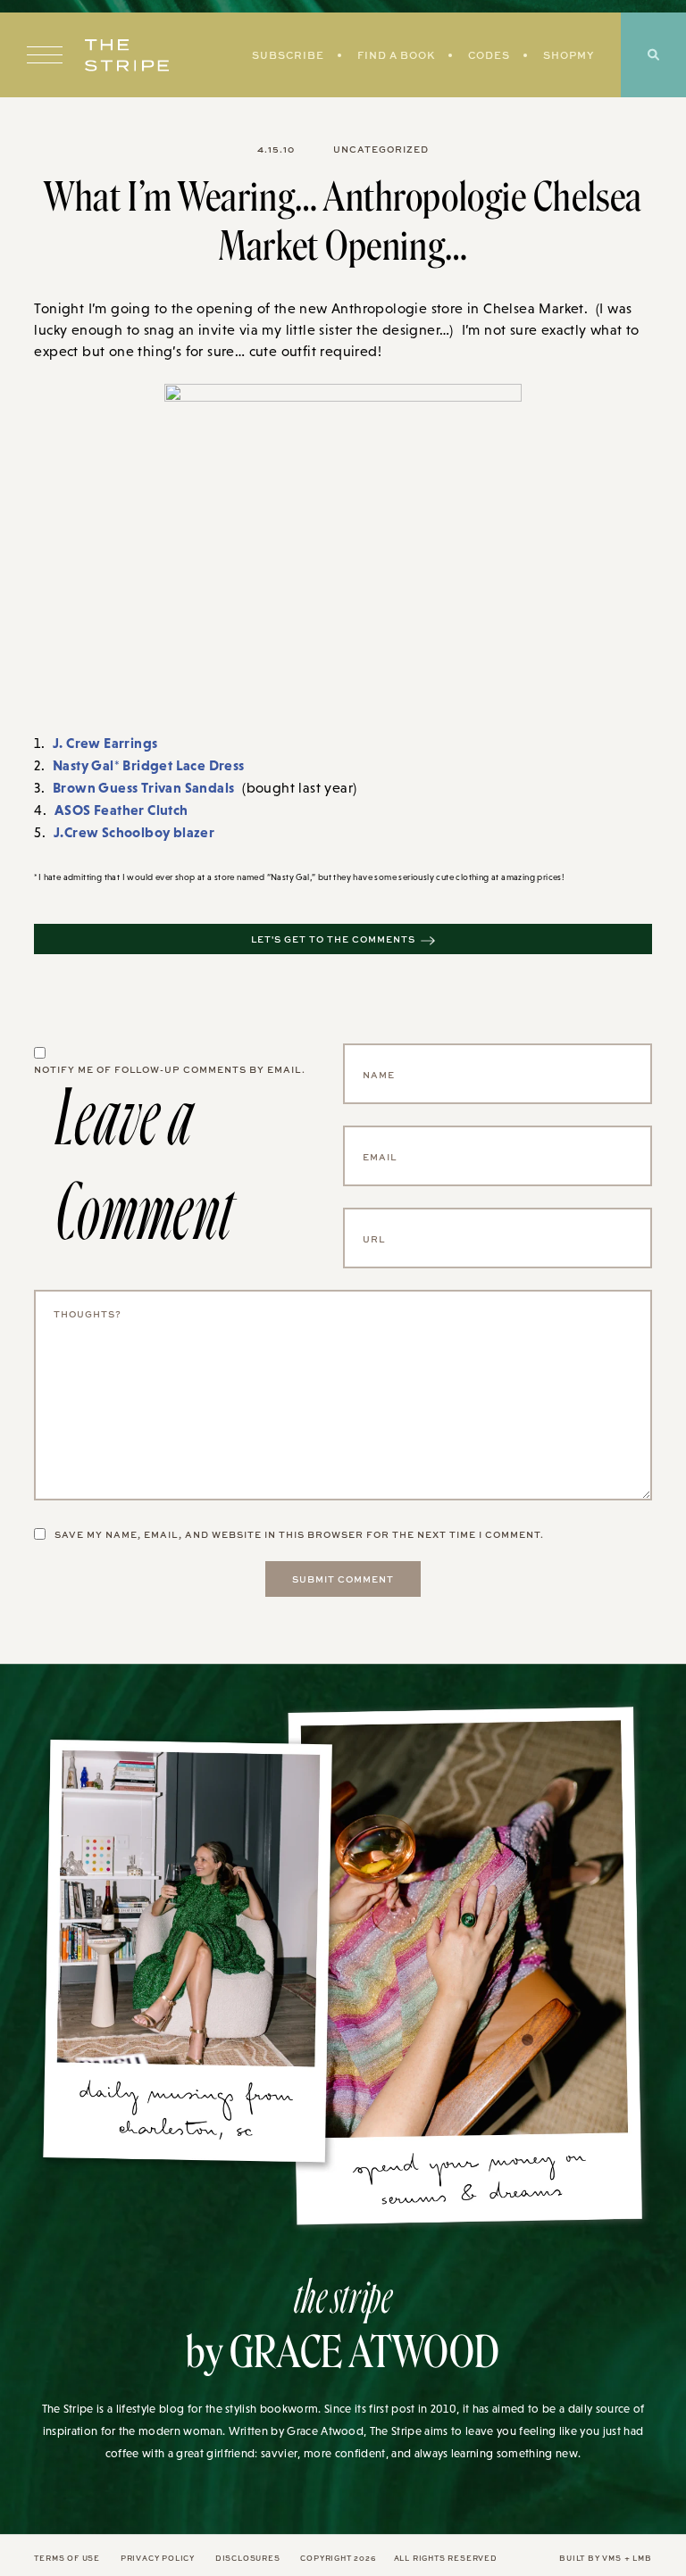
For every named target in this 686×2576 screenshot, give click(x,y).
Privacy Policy (158, 2558)
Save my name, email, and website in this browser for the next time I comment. (299, 1534)
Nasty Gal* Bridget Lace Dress (149, 765)
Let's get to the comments (333, 939)
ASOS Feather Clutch (121, 810)
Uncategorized (381, 149)
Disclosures (248, 2558)
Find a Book (396, 55)
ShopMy (569, 55)
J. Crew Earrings (105, 743)
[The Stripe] (127, 55)
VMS (611, 2558)
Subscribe (288, 55)
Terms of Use (67, 2558)
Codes (489, 55)
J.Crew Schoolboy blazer (134, 832)
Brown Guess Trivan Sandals (143, 787)
